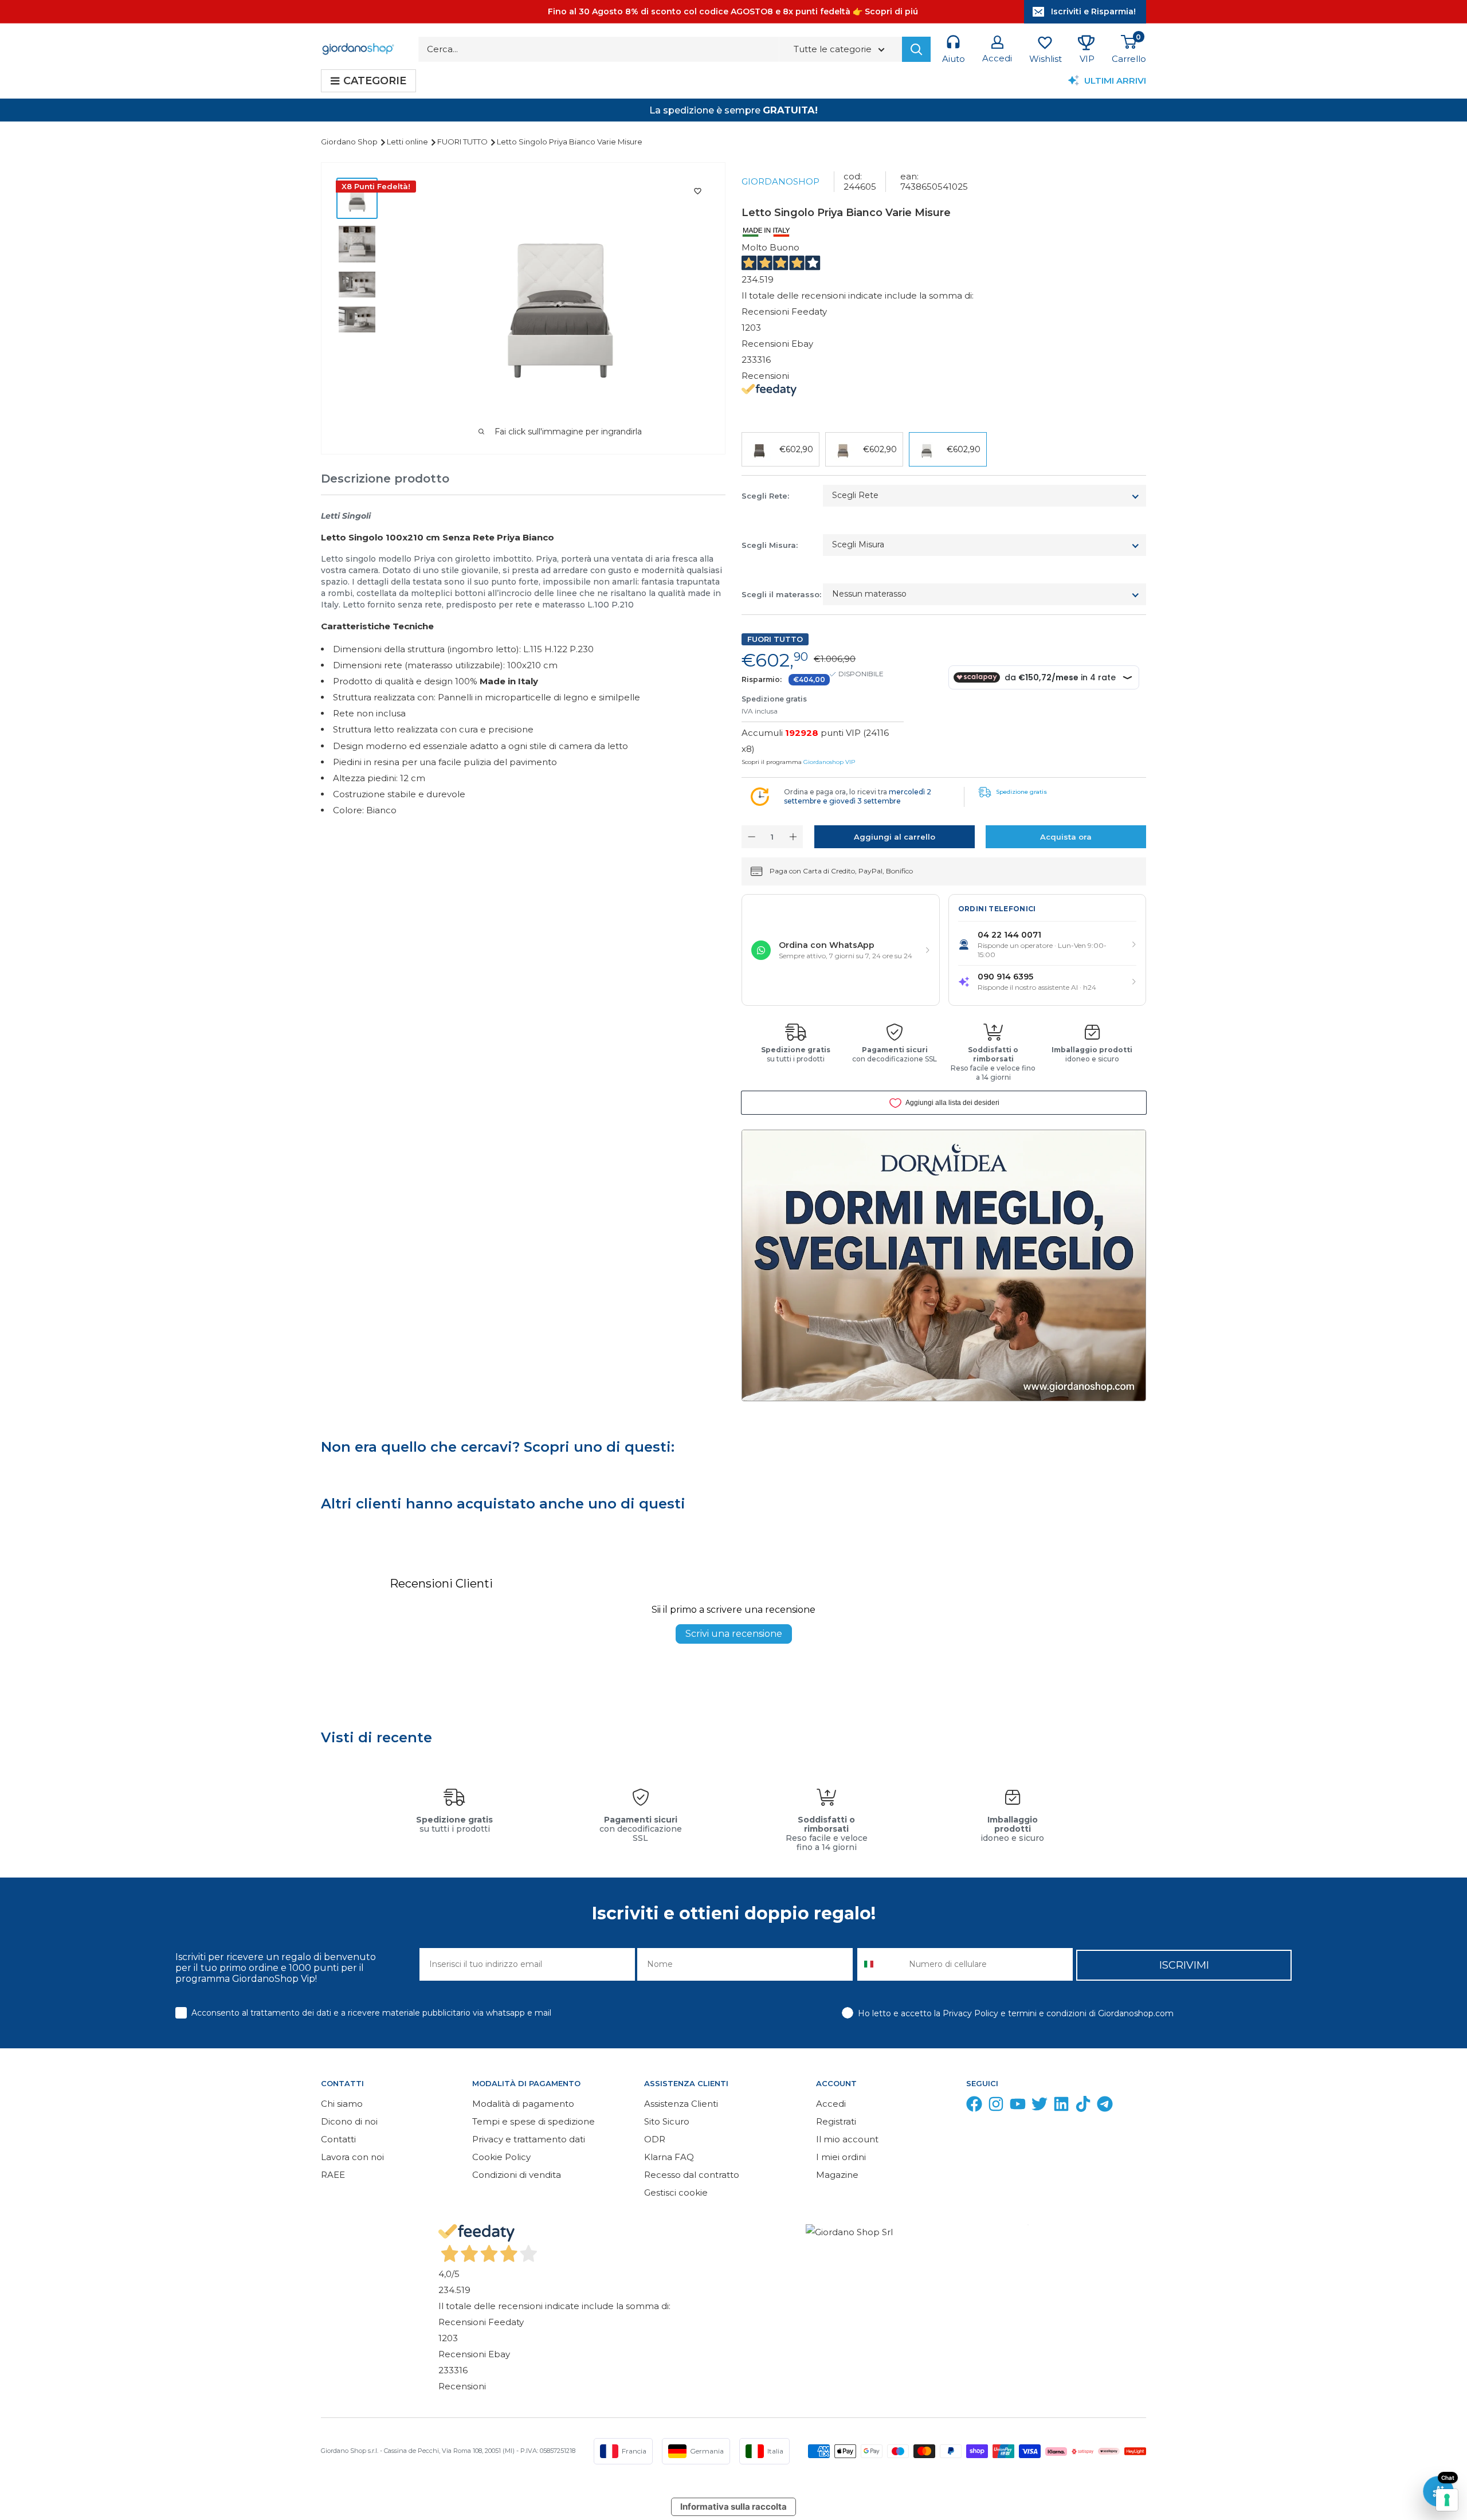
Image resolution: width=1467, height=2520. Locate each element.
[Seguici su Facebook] (974, 2106)
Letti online (408, 142)
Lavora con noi (352, 2157)
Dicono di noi (349, 2121)
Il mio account (847, 2139)
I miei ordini (841, 2157)
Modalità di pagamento (523, 2104)
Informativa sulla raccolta (733, 2507)
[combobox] (880, 1964)
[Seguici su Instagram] (996, 2106)
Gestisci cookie (676, 2192)
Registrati (836, 2121)
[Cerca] (916, 49)
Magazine (837, 2175)
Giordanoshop (780, 181)
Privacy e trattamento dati (529, 2139)
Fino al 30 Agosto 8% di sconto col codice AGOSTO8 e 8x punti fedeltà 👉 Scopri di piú (733, 11)
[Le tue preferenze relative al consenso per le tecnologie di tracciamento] (1447, 2500)
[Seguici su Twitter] (1040, 2106)
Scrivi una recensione (734, 1634)
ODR (655, 2139)
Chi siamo (342, 2104)
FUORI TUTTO (463, 142)
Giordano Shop (350, 142)
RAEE (333, 2175)
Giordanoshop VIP (829, 762)
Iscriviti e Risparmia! (1093, 11)
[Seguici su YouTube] (1018, 2106)
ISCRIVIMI (1184, 1965)
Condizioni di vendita (517, 2175)
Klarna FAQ (669, 2157)
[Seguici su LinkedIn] (1061, 2106)
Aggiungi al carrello (895, 837)
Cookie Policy (501, 2157)
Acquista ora (1066, 837)
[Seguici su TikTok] (1083, 2106)
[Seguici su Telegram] (1105, 2106)
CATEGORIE (375, 81)
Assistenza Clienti (681, 2104)
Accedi (831, 2104)
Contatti (338, 2139)
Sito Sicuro (667, 2121)
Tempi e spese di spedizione (534, 2121)
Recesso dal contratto (692, 2175)
